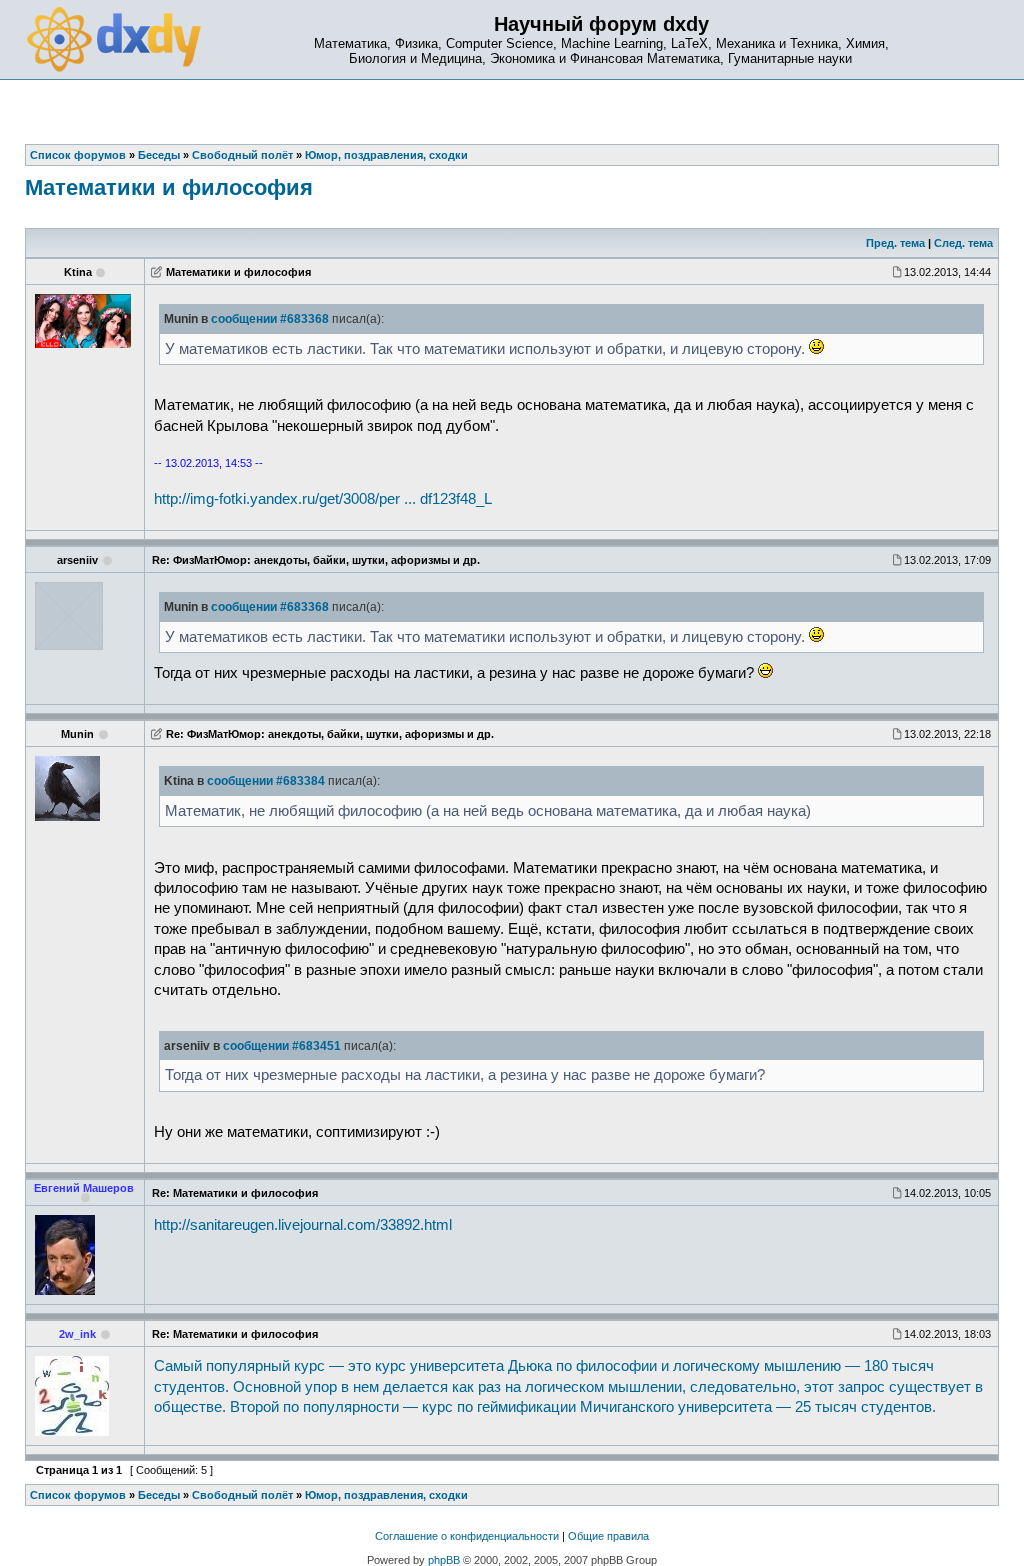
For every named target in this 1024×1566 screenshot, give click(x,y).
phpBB (444, 1560)
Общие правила (608, 1536)
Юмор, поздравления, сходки (386, 1495)
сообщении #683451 (282, 1046)
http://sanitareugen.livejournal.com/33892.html (303, 1225)
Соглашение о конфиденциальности (467, 1536)
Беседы (159, 1495)
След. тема (963, 243)
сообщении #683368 (270, 319)
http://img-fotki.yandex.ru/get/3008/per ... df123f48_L (323, 499)
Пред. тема (895, 243)
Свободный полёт (242, 1495)
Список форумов (78, 1495)
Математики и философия (169, 187)
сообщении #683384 (266, 781)
